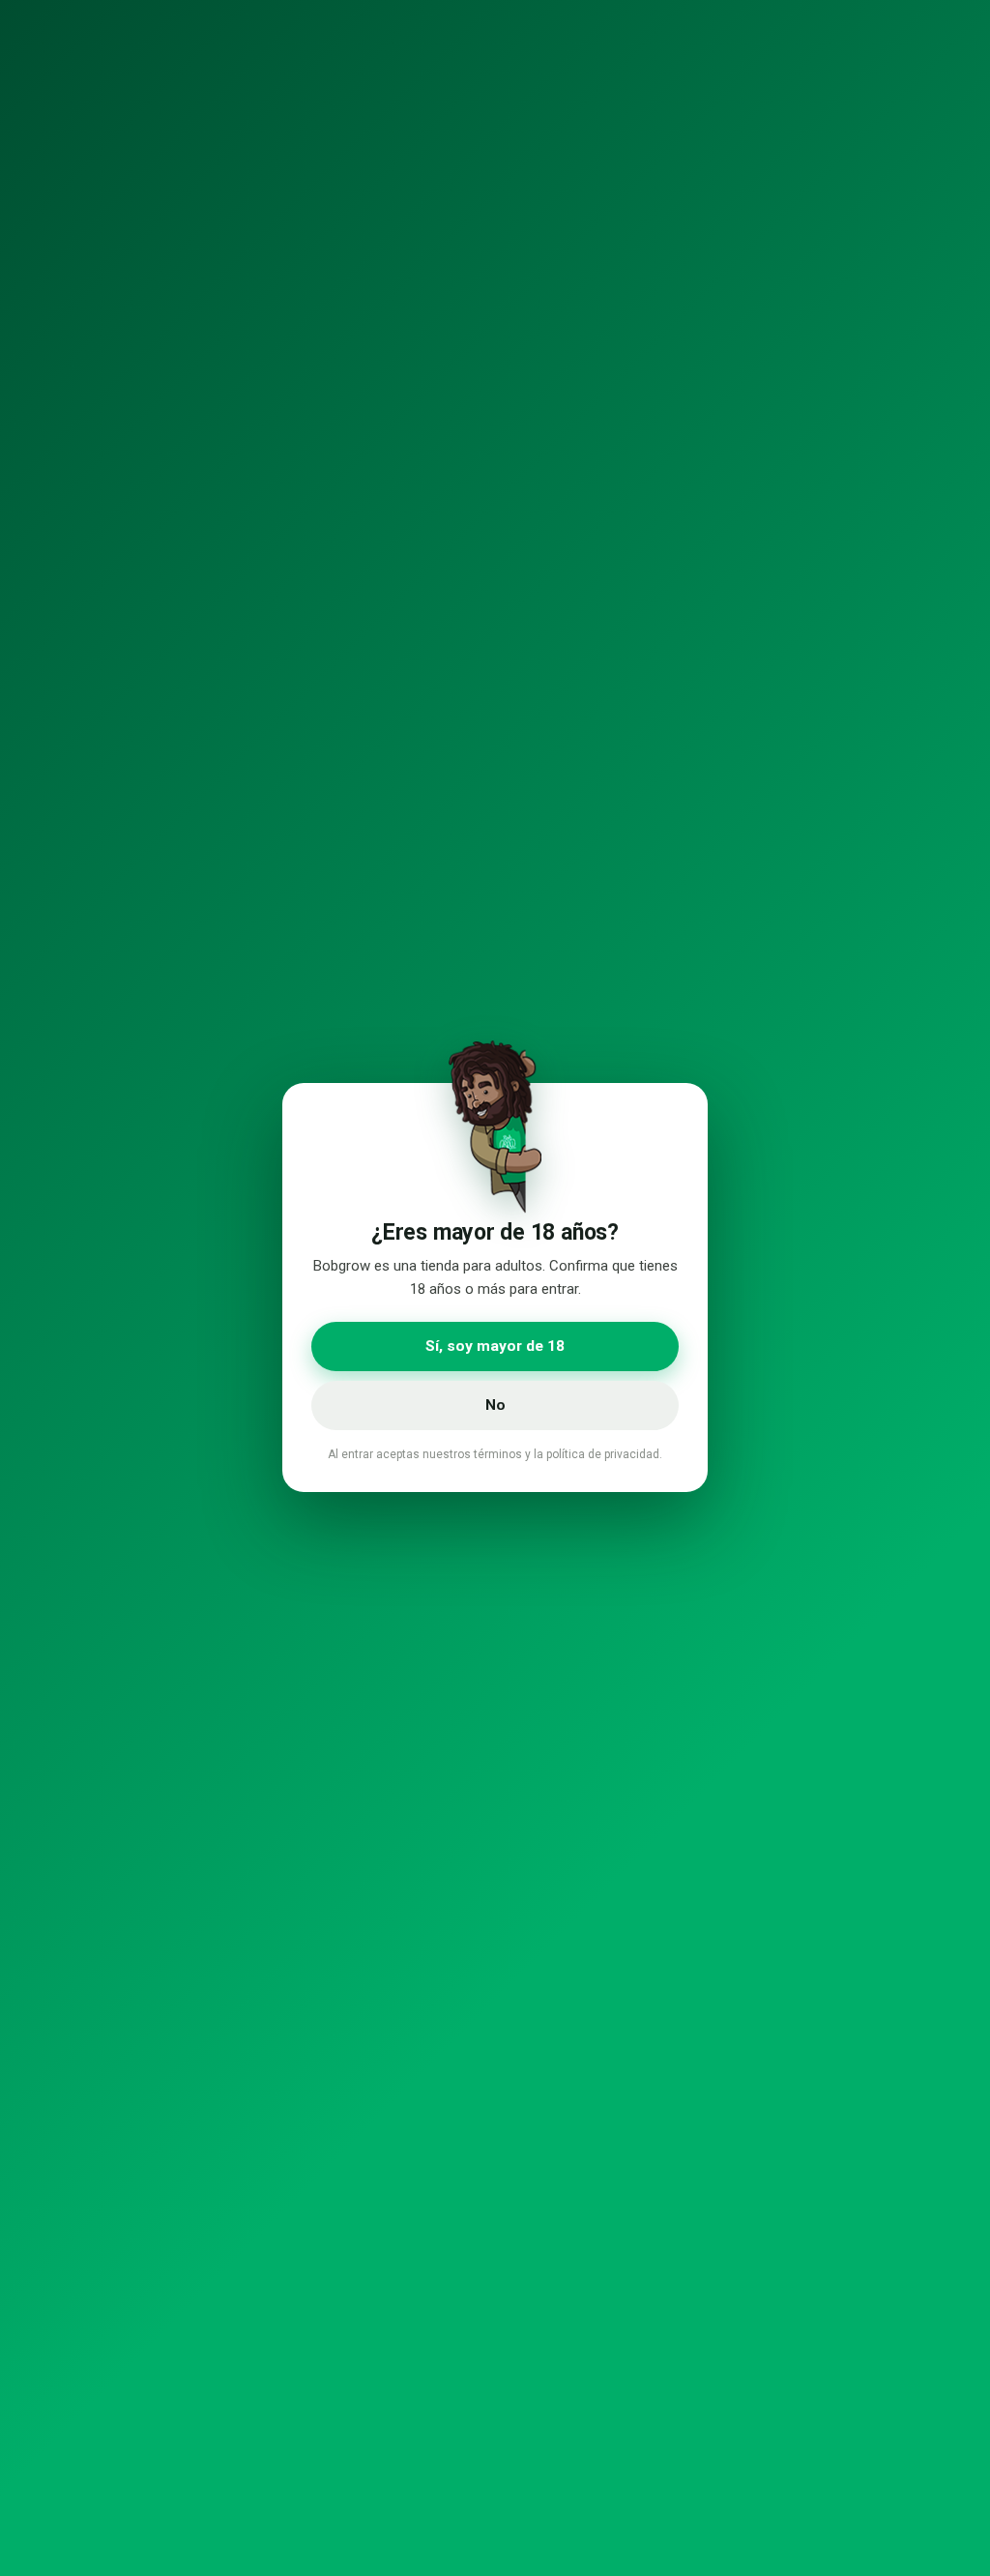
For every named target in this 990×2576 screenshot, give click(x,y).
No (495, 1405)
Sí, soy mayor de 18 (495, 1346)
